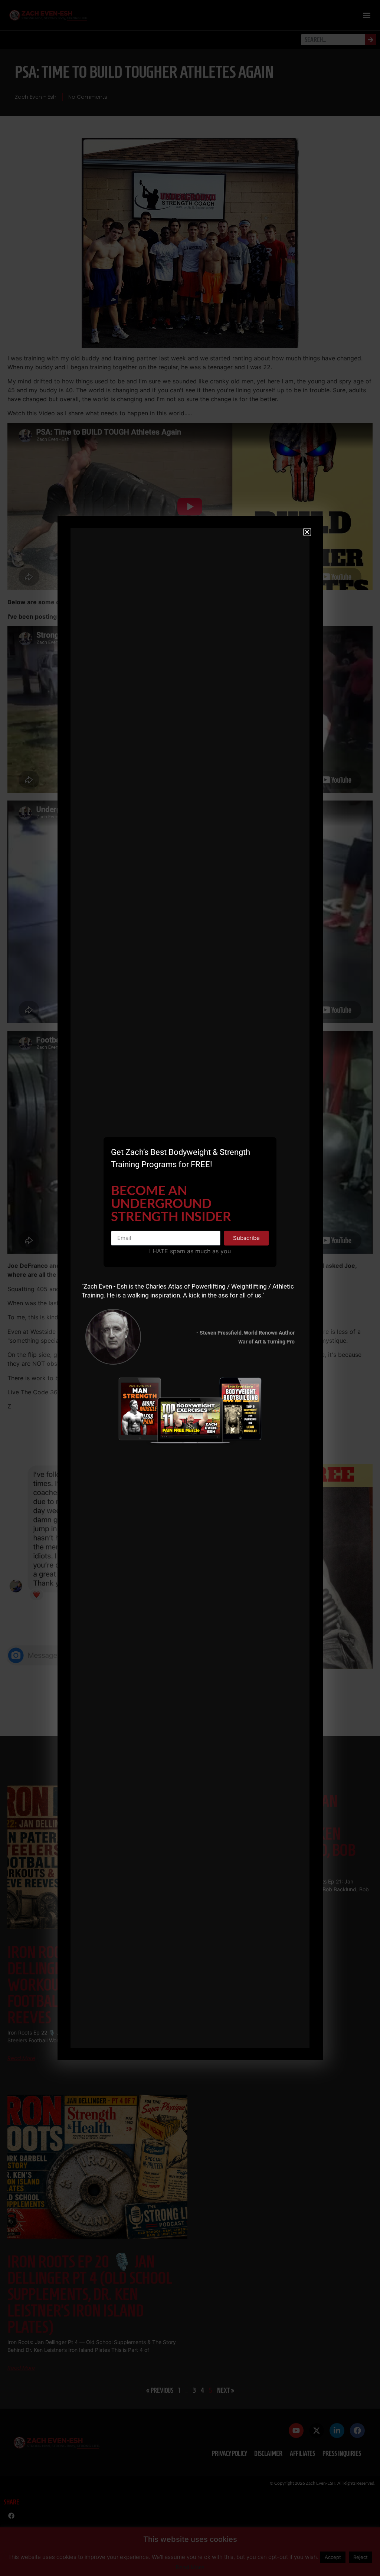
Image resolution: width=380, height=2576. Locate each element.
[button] (307, 532)
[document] (190, 1288)
